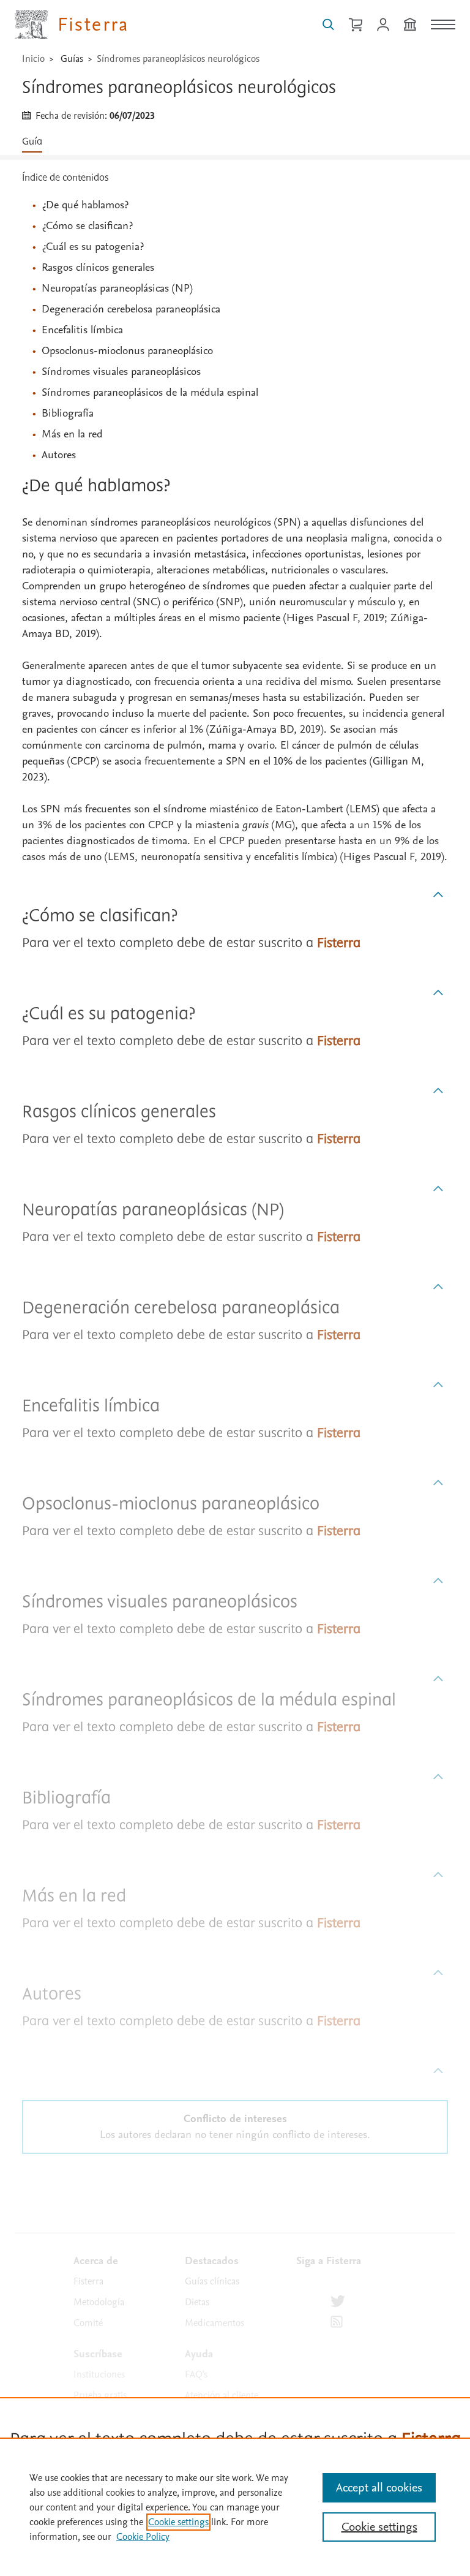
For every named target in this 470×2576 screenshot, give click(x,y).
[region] (235, 2507)
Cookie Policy (143, 2537)
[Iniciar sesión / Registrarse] (383, 25)
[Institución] (410, 25)
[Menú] (443, 25)
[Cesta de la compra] (356, 25)
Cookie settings (178, 2522)
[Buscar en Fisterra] (328, 25)
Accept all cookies (379, 2488)
